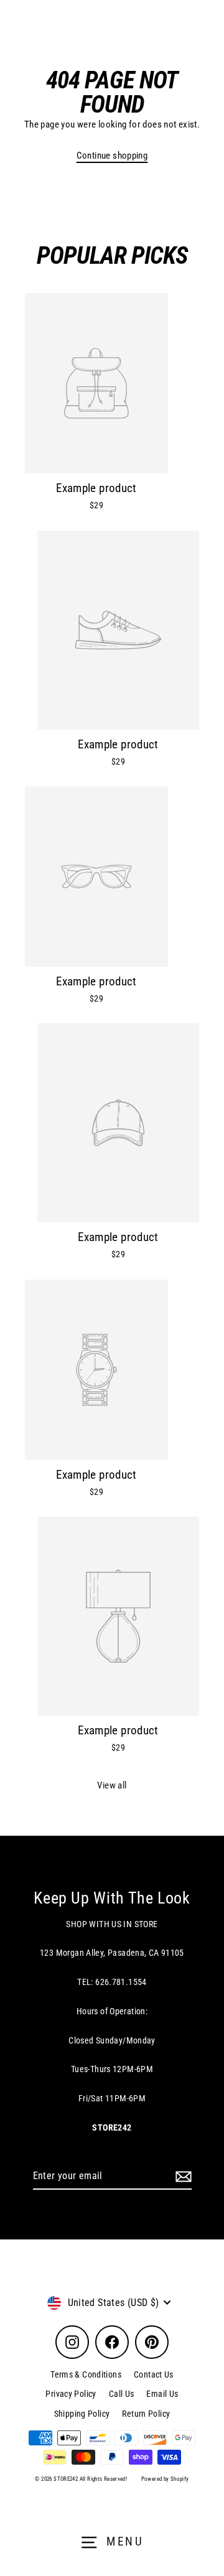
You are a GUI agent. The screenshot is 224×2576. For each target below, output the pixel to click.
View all (112, 1785)
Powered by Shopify (165, 2479)
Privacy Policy (71, 2394)
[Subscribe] (182, 2177)
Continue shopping (112, 156)
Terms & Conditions (86, 2374)
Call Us (122, 2394)
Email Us (162, 2394)
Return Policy (146, 2414)
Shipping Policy (82, 2414)
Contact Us (154, 2374)
